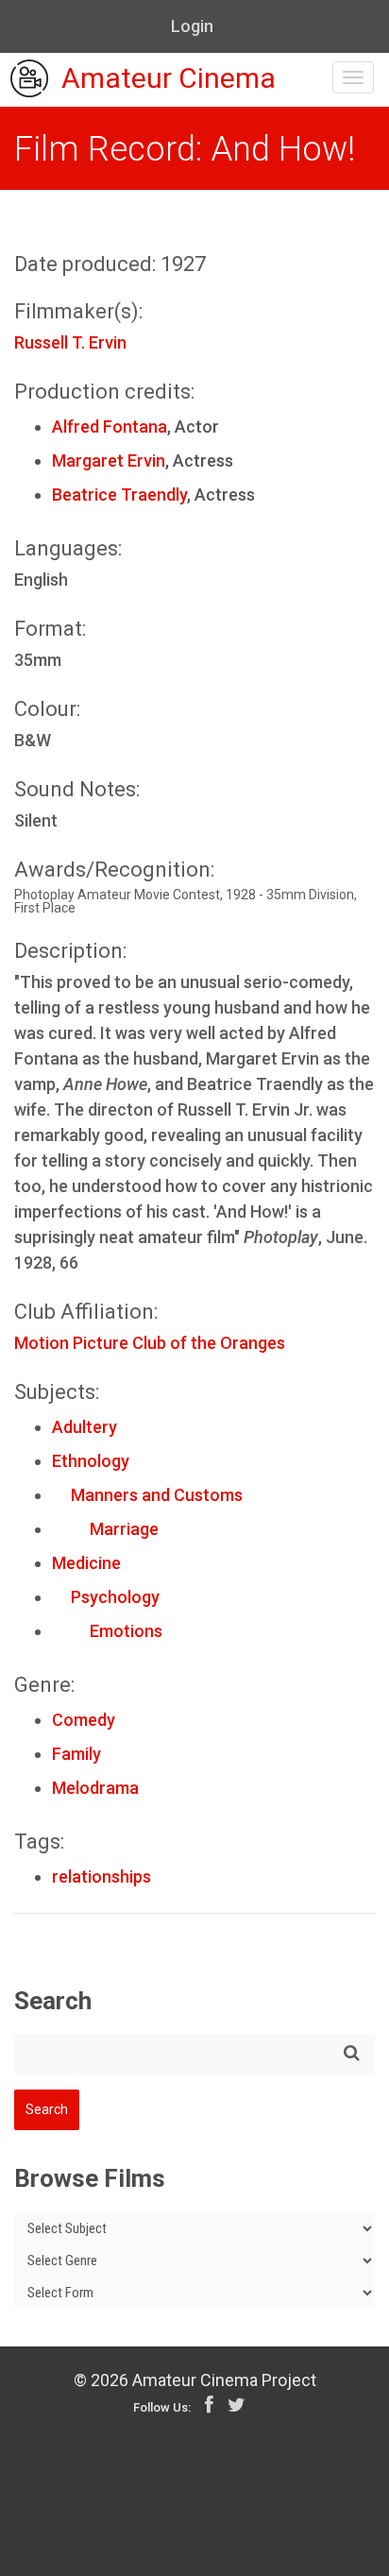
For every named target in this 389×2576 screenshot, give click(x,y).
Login (192, 26)
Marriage (105, 1529)
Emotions (107, 1631)
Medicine (86, 1563)
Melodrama (95, 1788)
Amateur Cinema (169, 79)
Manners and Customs (147, 1495)
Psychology (106, 1597)
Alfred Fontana (110, 426)
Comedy (84, 1720)
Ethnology (91, 1461)
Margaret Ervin (109, 461)
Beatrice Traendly (119, 495)
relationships (101, 1877)
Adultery (85, 1427)
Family (76, 1754)
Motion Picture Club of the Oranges (150, 1343)
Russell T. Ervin (70, 342)
